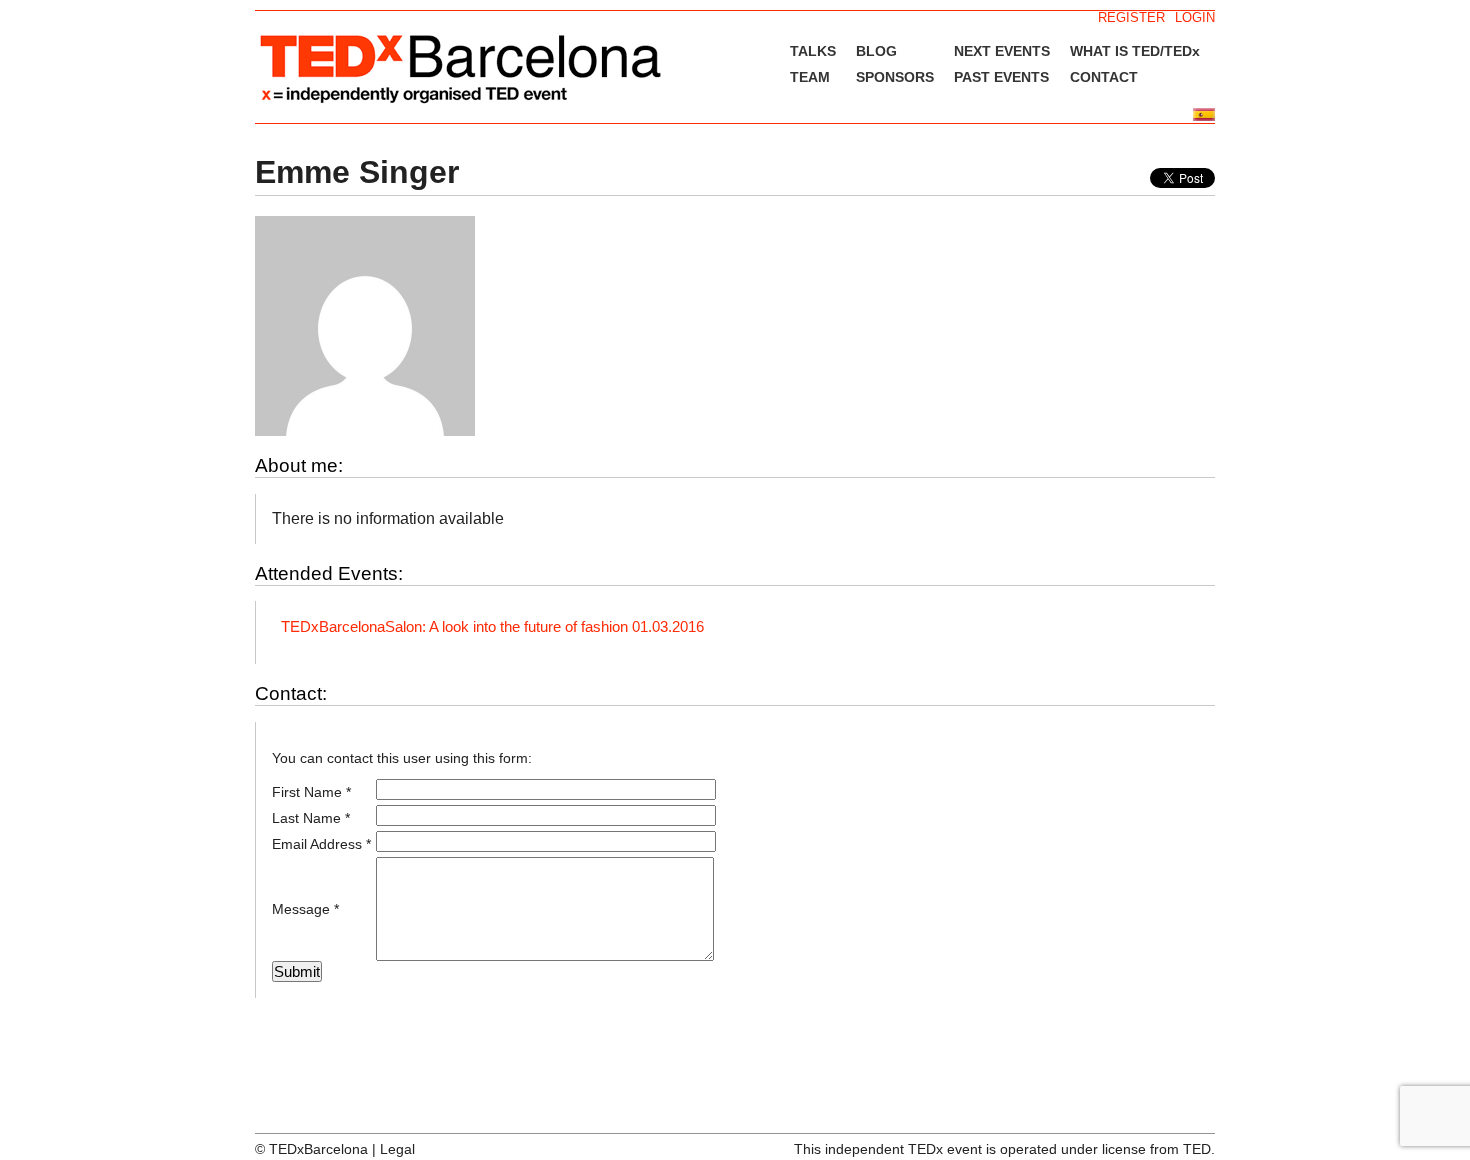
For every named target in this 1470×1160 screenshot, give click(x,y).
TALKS (813, 51)
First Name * (311, 792)
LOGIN (1195, 17)
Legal (397, 1149)
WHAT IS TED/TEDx (1135, 51)
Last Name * (311, 818)
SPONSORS (895, 77)
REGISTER (1131, 17)
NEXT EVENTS (1002, 51)
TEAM (810, 77)
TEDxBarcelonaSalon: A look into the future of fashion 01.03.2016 (492, 626)
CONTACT (1104, 77)
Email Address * (321, 844)
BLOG (876, 51)
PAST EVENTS (1001, 77)
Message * (305, 909)
